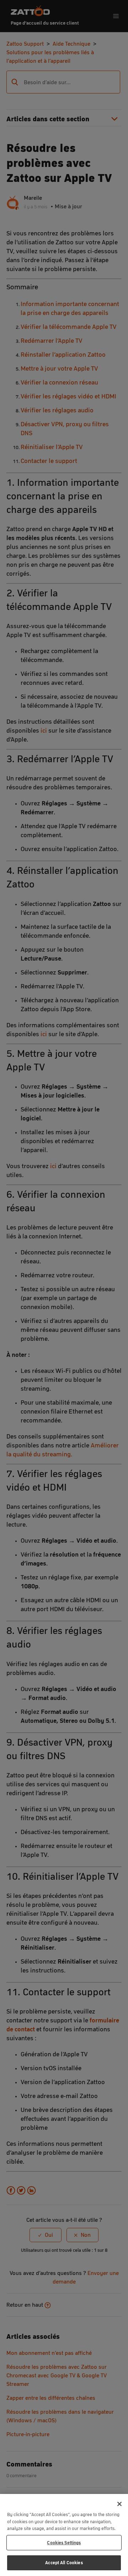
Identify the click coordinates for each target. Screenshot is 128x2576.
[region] (64, 2535)
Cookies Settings (64, 2543)
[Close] (119, 2504)
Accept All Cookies (64, 2563)
